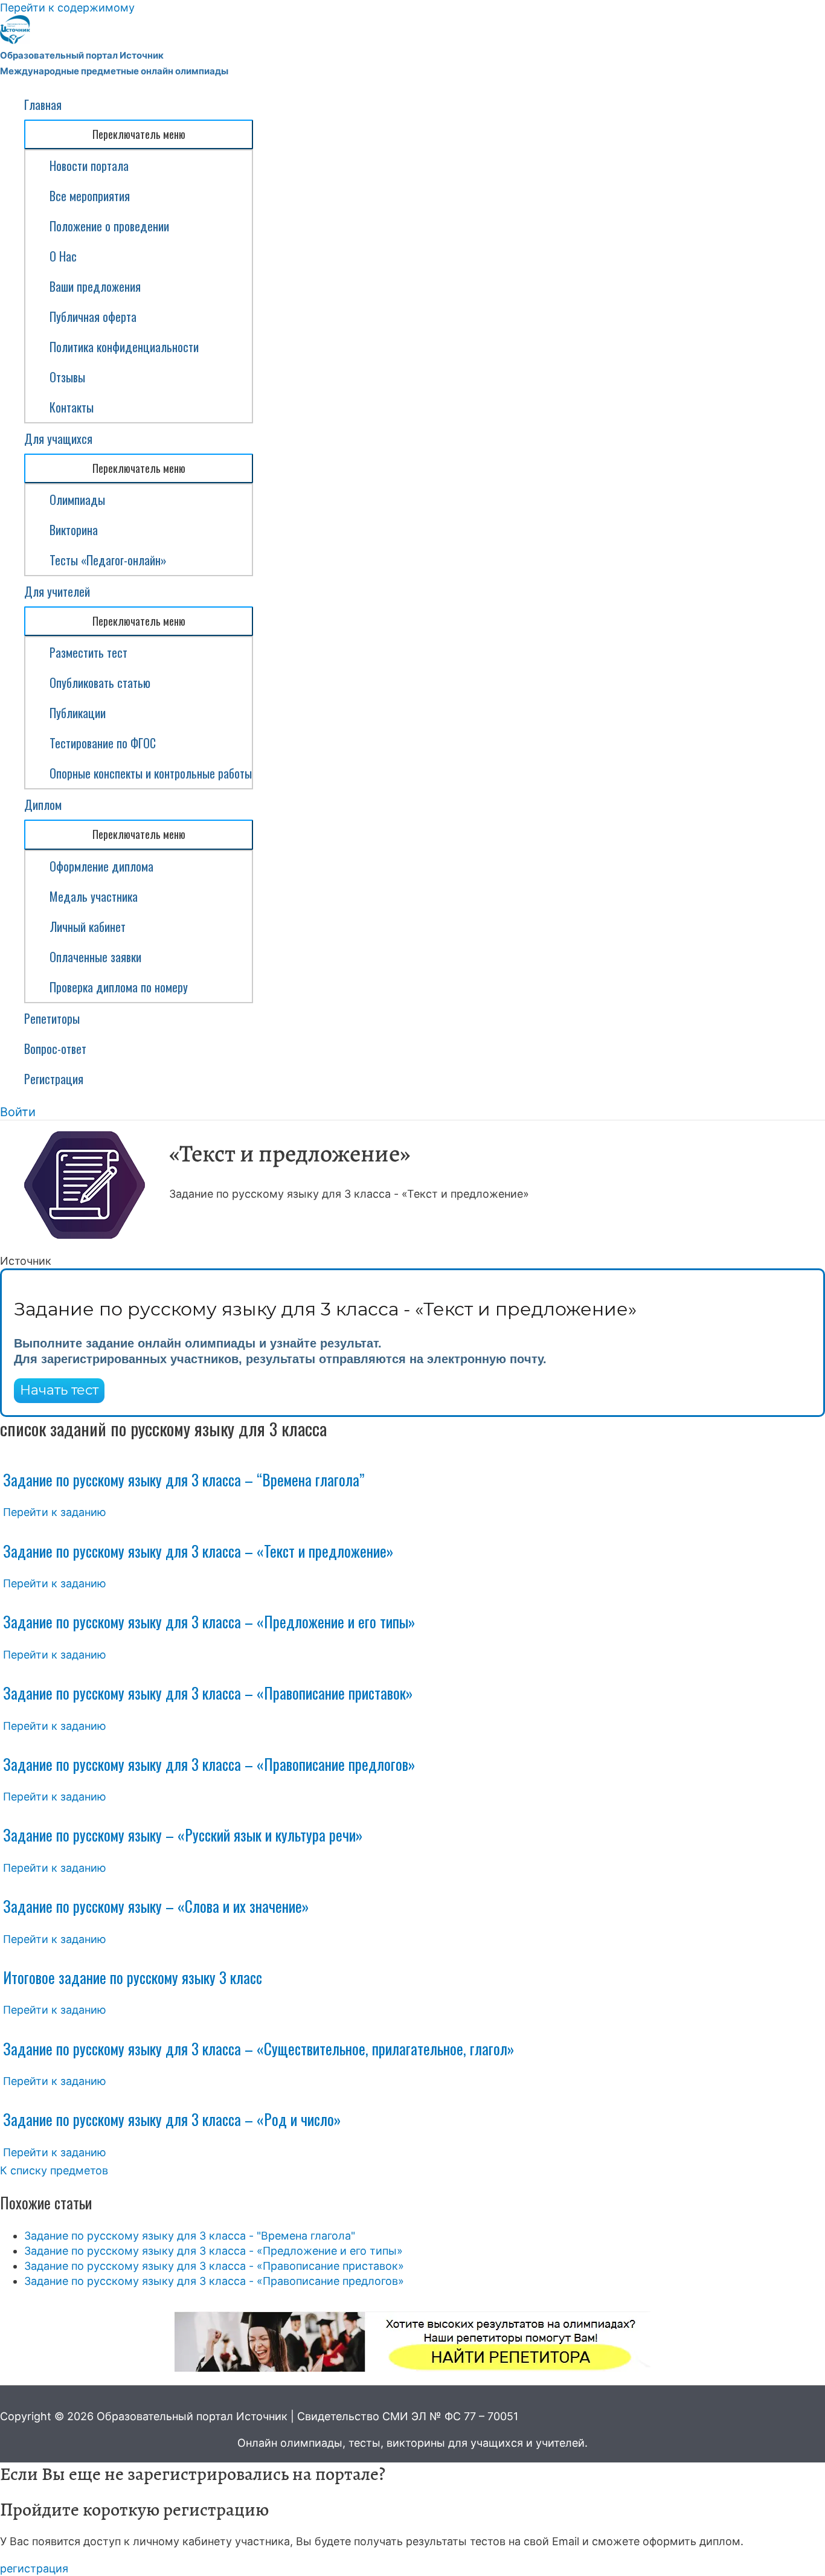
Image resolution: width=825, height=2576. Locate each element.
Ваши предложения (95, 286)
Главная (43, 104)
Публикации (78, 713)
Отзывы (67, 377)
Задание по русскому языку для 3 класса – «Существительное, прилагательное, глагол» (258, 2048)
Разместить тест (88, 652)
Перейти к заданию (55, 1512)
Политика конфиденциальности (124, 347)
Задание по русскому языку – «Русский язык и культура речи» (183, 1835)
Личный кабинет (88, 927)
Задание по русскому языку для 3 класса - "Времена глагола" (190, 2236)
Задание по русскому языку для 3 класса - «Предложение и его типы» (213, 2251)
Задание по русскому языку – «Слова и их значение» (156, 1906)
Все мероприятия (90, 196)
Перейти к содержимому (67, 8)
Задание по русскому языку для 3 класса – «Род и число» (172, 2119)
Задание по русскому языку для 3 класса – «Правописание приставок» (208, 1693)
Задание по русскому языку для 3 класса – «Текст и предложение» (198, 1551)
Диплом (43, 805)
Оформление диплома (101, 866)
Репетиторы (52, 1018)
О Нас (63, 256)
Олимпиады (77, 499)
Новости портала (89, 165)
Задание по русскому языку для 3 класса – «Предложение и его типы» (209, 1621)
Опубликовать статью (100, 683)
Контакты (72, 407)
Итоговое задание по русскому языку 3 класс (133, 1977)
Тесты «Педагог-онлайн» (108, 560)
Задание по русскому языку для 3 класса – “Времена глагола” (184, 1479)
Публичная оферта (93, 316)
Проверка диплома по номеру (119, 987)
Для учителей (57, 591)
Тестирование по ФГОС (103, 743)
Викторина (74, 530)
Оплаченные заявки (95, 957)
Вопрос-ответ (55, 1049)
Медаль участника (94, 896)
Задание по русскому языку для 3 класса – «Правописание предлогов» (209, 1764)
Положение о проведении (109, 226)
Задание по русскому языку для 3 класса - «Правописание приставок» (214, 2266)
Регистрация (54, 1079)
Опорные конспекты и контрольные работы (151, 773)
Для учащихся (58, 438)
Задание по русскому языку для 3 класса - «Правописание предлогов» (214, 2281)
